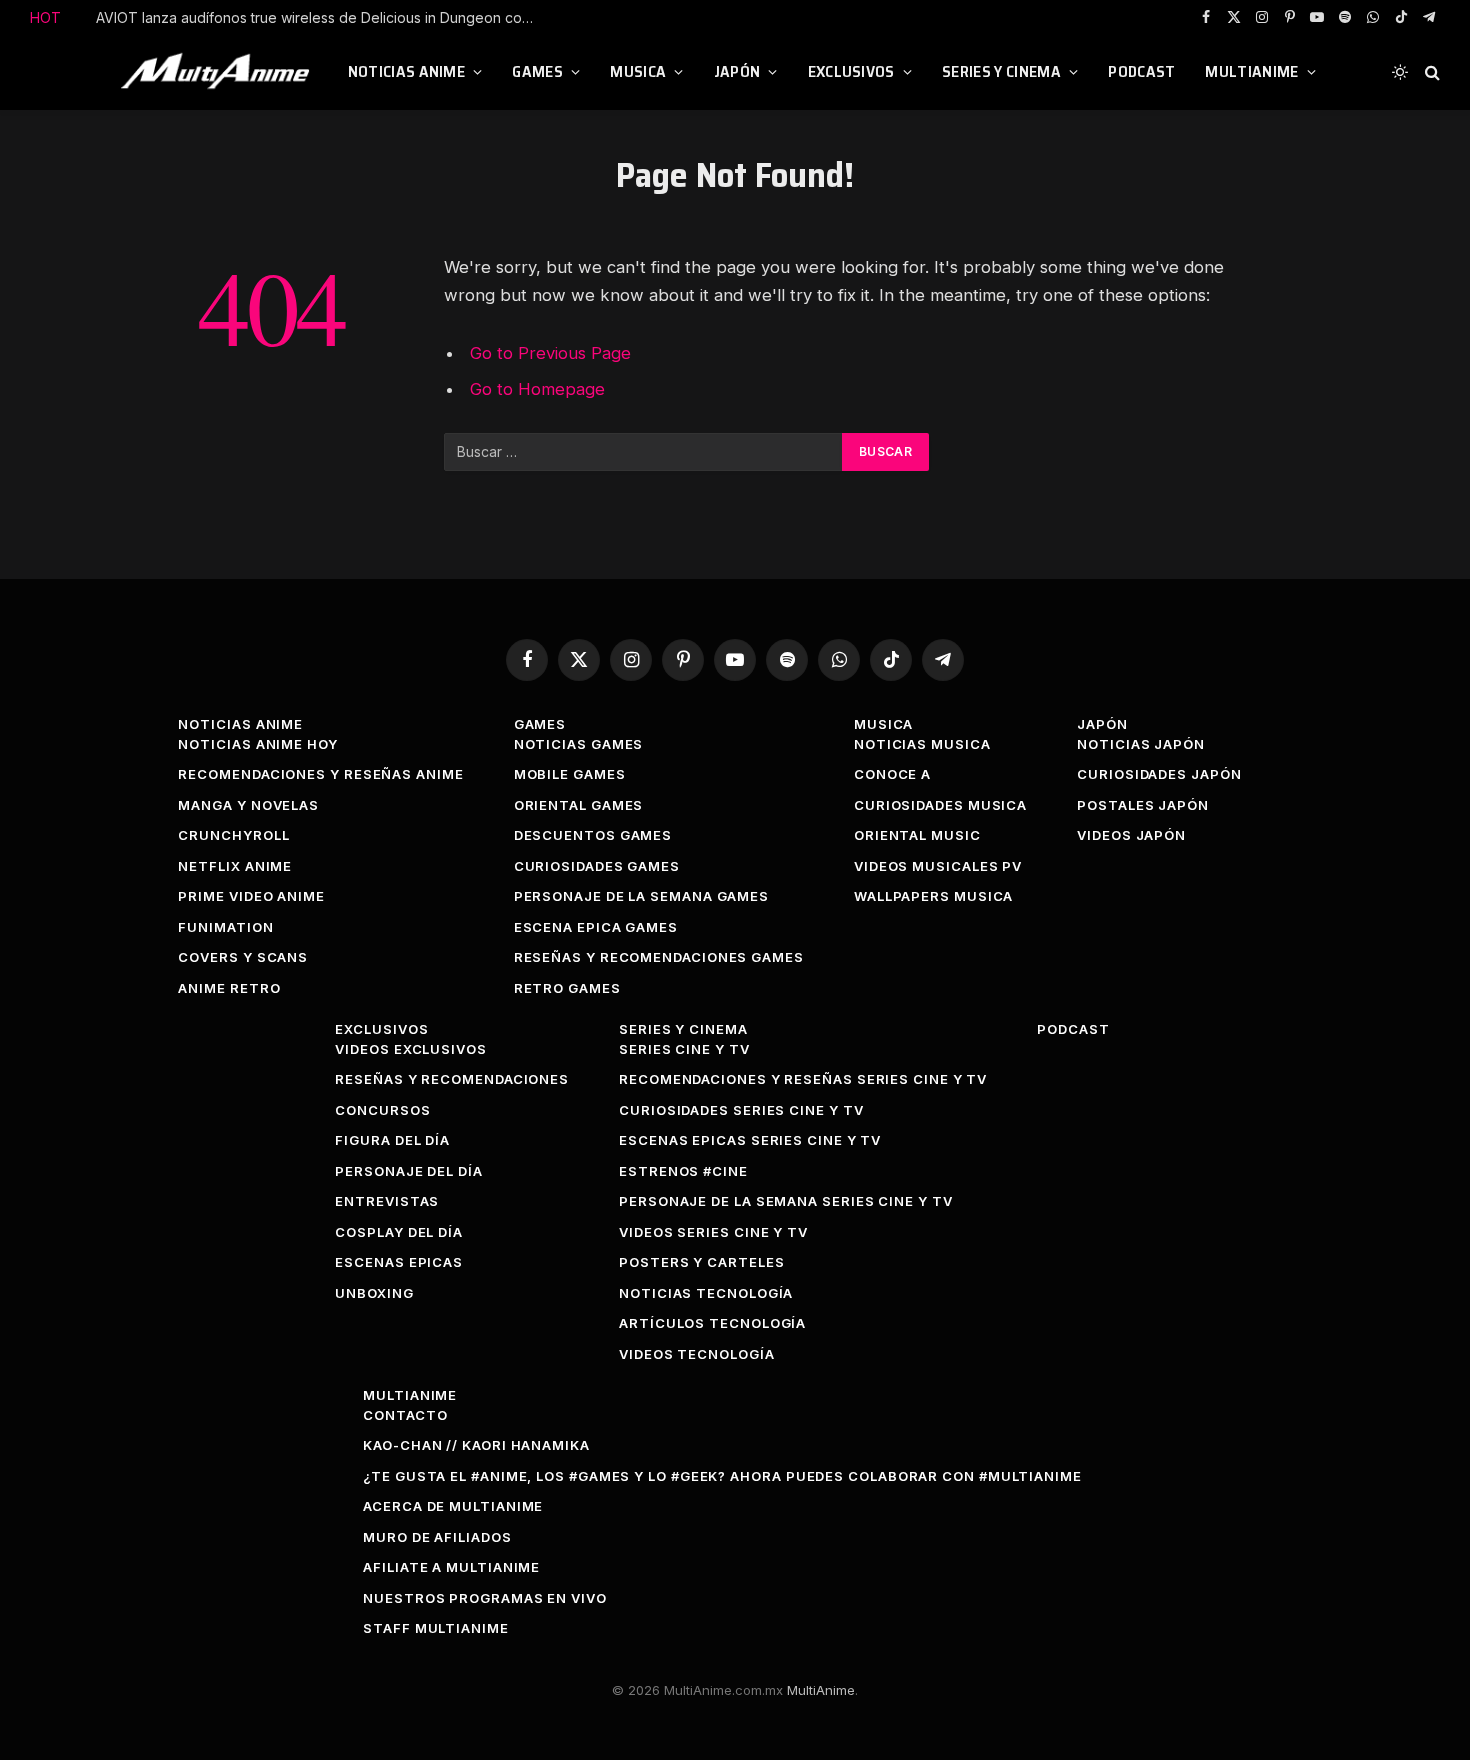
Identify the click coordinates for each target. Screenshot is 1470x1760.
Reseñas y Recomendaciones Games (659, 957)
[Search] (1430, 72)
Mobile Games (570, 774)
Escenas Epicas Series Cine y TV (750, 1140)
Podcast (1141, 71)
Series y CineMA (1001, 71)
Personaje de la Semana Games (641, 896)
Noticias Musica (922, 744)
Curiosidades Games (597, 866)
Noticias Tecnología (706, 1293)
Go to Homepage (537, 389)
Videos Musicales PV (938, 866)
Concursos (382, 1110)
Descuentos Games (593, 835)
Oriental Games (579, 805)
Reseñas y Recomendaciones (452, 1079)
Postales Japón (1143, 805)
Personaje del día (408, 1171)
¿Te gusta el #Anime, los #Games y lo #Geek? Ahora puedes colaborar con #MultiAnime (722, 1476)
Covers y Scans (243, 957)
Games (537, 71)
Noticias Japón (1141, 744)
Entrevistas (387, 1201)
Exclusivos (851, 71)
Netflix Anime (235, 866)
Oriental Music (917, 835)
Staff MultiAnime (436, 1628)
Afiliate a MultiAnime (451, 1567)
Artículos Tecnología (712, 1323)
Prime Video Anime (251, 896)
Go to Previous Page (550, 353)
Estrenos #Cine (683, 1171)
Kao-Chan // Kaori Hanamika (476, 1445)
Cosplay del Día (399, 1232)
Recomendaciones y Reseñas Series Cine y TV (803, 1079)
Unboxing (374, 1293)
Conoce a (892, 774)
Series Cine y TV (684, 1049)
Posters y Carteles (701, 1262)
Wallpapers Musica (933, 896)
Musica (638, 71)
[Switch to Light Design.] (1400, 72)
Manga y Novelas (248, 805)
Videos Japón (1131, 835)
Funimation (225, 927)
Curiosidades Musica (940, 805)
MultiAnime (1251, 71)
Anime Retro (229, 988)
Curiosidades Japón (1159, 774)
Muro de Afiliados (437, 1537)
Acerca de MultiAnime (453, 1506)
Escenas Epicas (399, 1262)
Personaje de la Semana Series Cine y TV (786, 1201)
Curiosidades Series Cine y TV (741, 1110)
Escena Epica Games (596, 927)
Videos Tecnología (696, 1354)
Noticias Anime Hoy (257, 744)
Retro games (567, 988)
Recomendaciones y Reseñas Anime (320, 774)
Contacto (405, 1415)
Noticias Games (579, 744)
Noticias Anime (406, 71)
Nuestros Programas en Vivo (485, 1598)
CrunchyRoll (233, 835)
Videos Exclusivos (410, 1049)
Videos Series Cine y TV (713, 1232)
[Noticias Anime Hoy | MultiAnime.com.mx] (218, 72)
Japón (737, 71)
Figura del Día (392, 1140)
